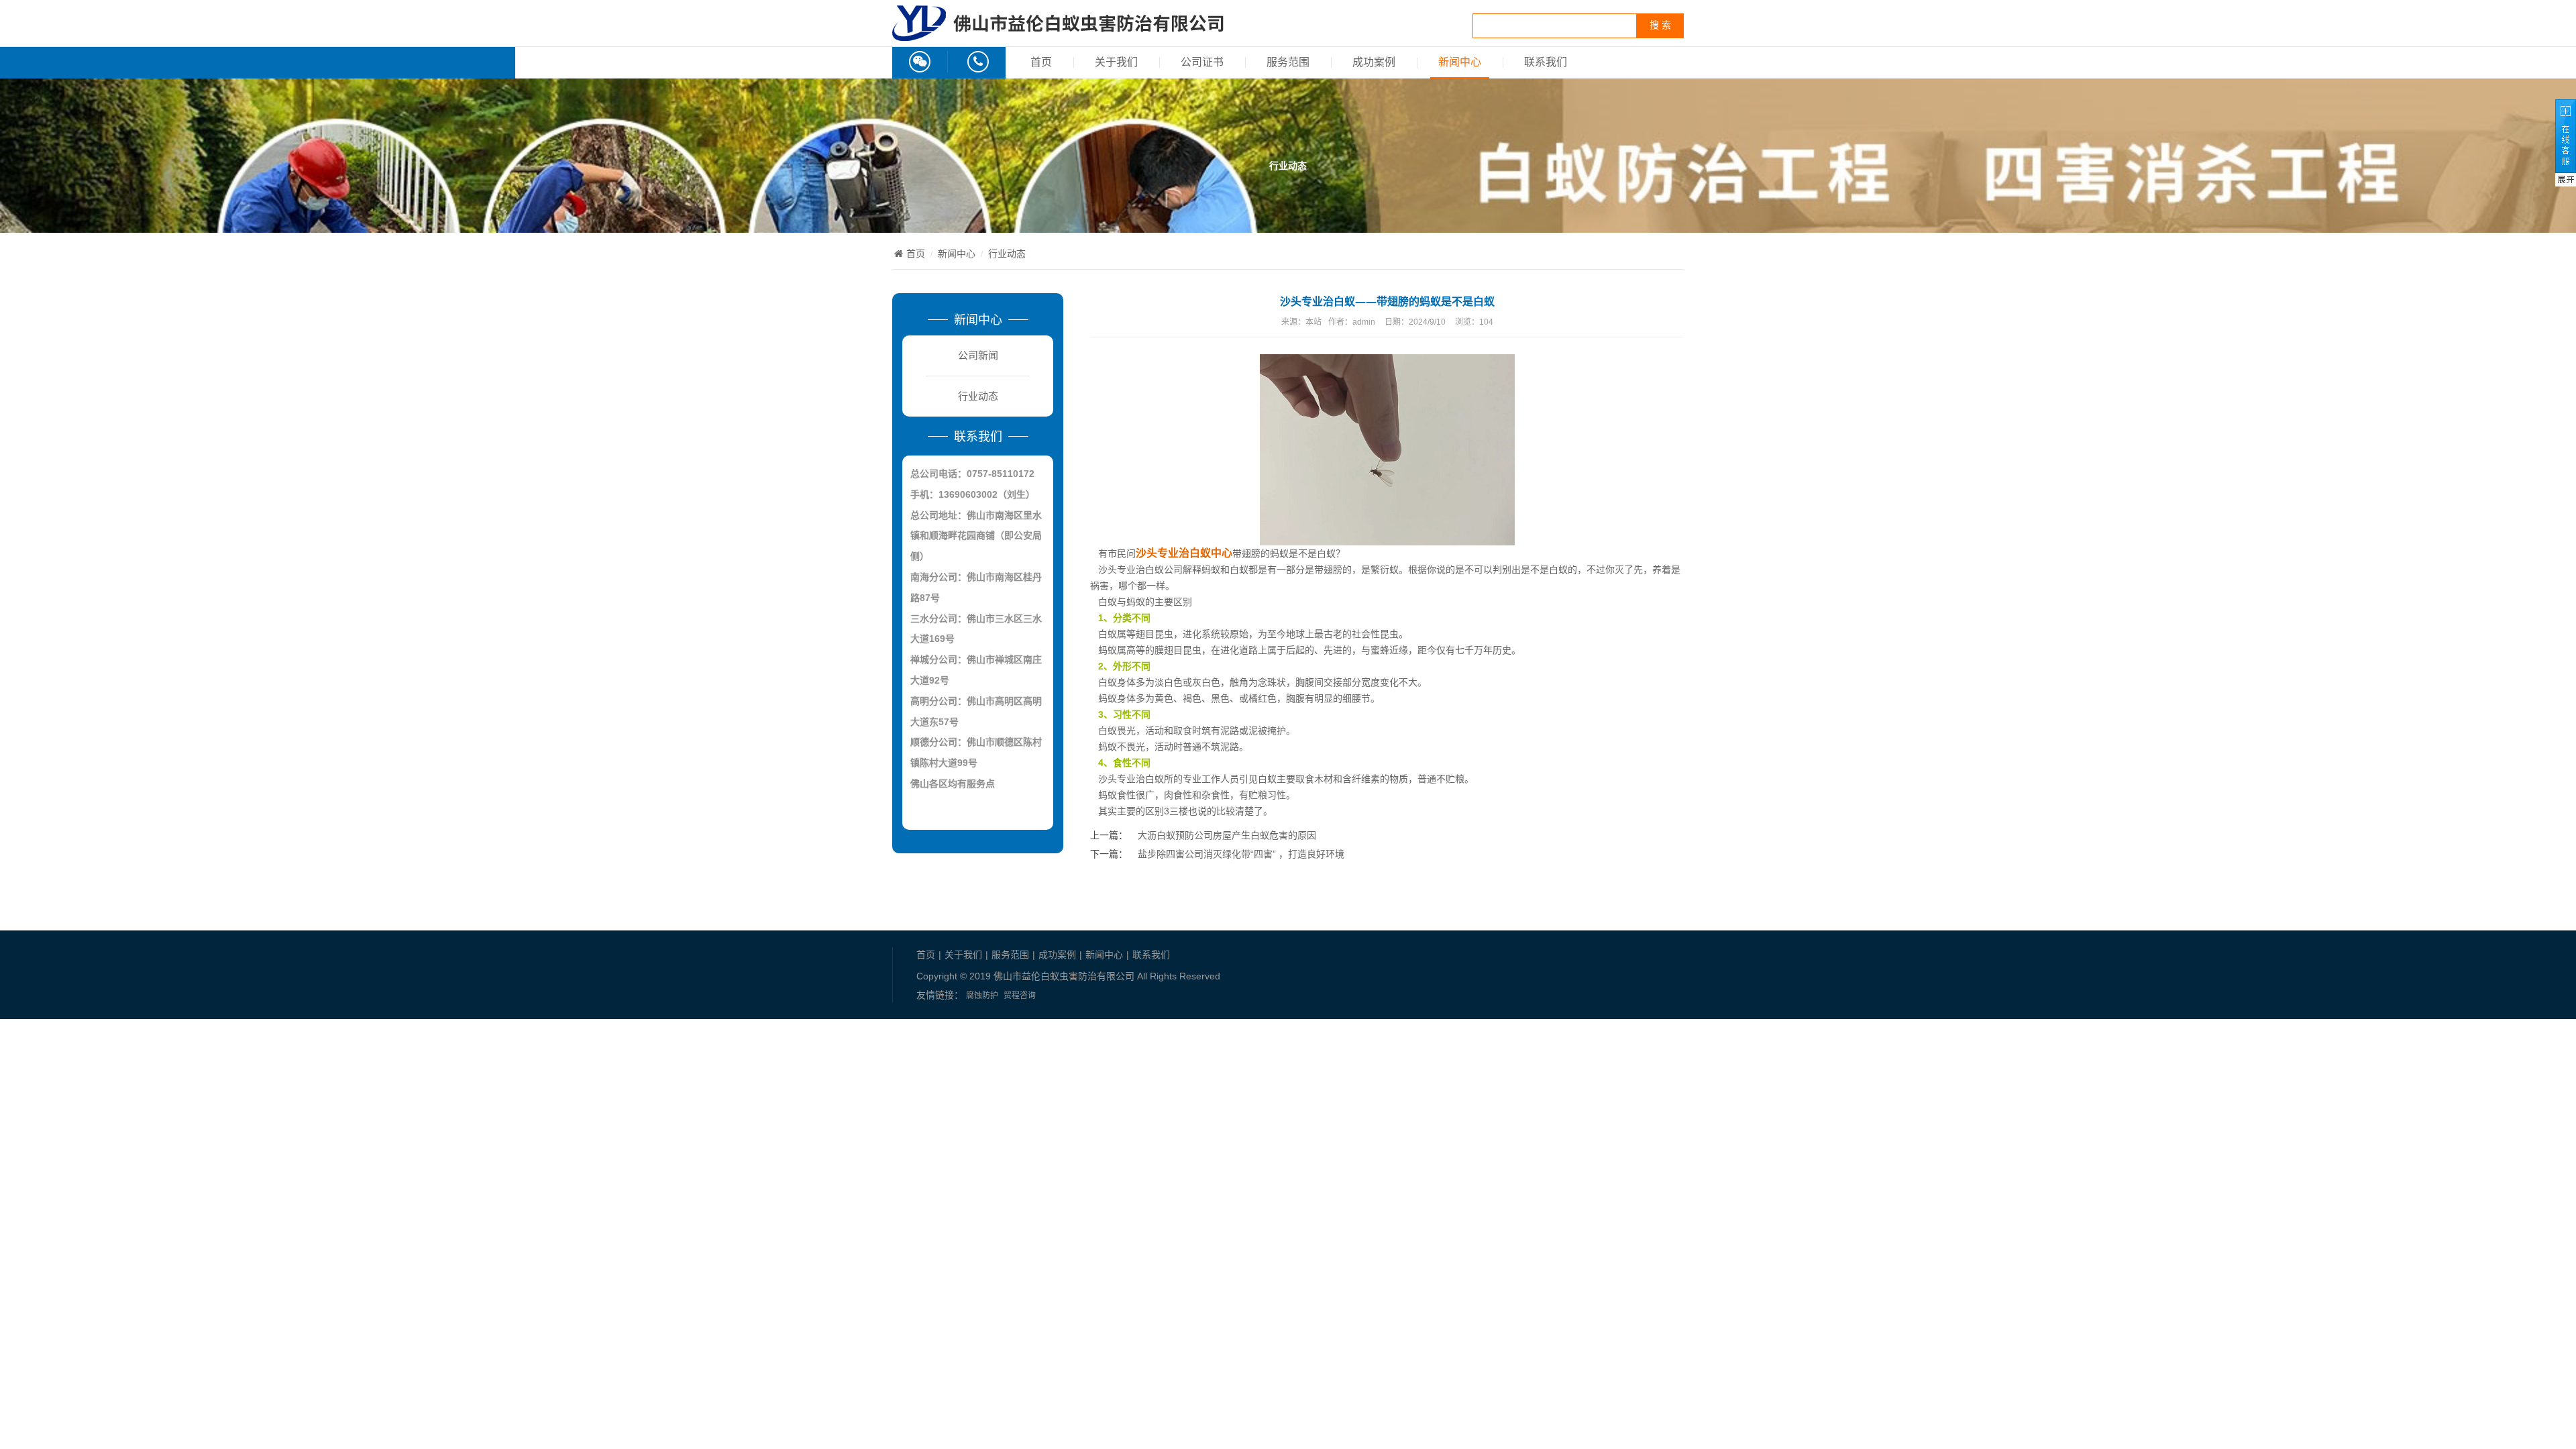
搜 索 (1660, 25)
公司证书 (1202, 62)
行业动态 (1007, 254)
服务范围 (1288, 62)
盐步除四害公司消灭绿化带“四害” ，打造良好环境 (1241, 854)
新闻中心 (1460, 62)
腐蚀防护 (982, 996)
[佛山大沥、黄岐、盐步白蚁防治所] (1058, 34)
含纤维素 (1361, 779)
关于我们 (1116, 62)
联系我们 (1546, 62)
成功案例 (1374, 62)
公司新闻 (978, 355)
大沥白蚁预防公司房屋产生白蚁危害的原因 (1227, 835)
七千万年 (1474, 650)
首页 (1041, 62)
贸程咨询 (1020, 996)
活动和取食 (1169, 731)
